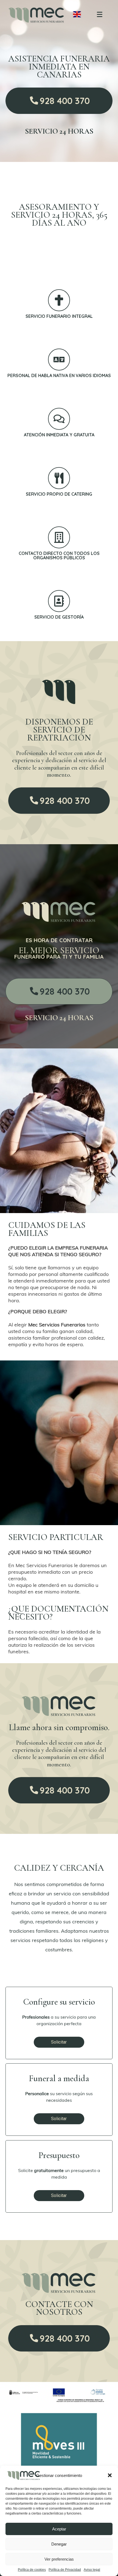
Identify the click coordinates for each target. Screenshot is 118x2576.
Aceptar (59, 2529)
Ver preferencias (59, 2559)
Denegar (59, 2544)
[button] (110, 2475)
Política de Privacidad (65, 2570)
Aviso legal (92, 2570)
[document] (59, 1288)
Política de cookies (32, 2570)
